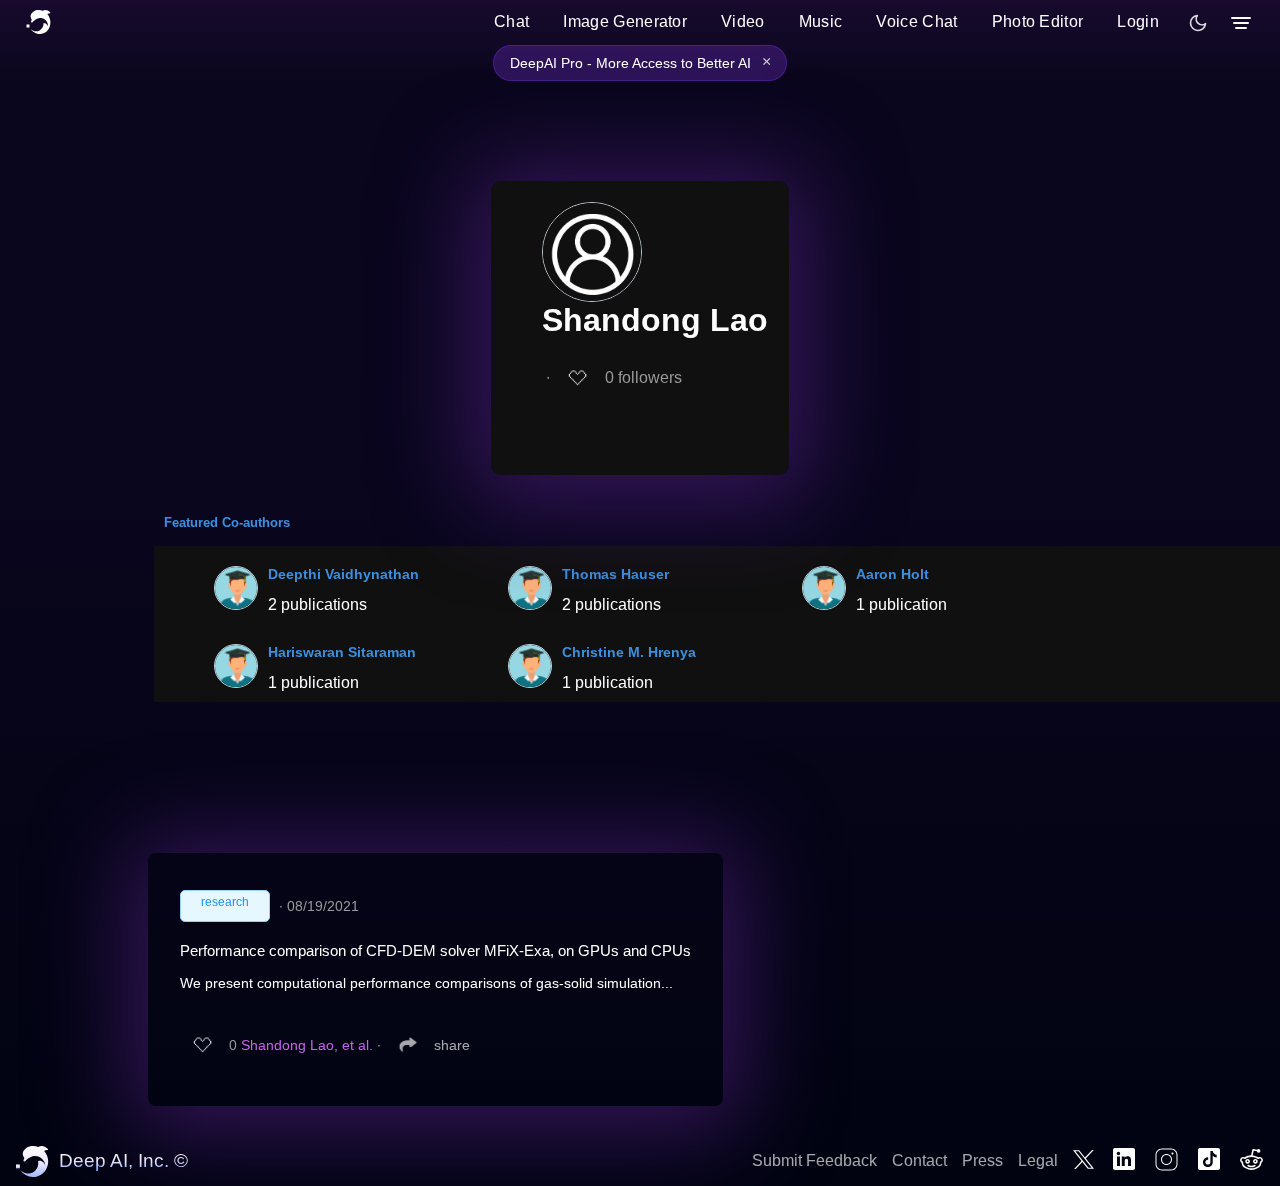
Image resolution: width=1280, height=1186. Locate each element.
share (452, 1045)
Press (982, 1160)
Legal (1038, 1160)
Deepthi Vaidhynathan (343, 574)
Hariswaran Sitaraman (342, 652)
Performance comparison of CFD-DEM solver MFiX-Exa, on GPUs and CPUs (435, 950)
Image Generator (625, 21)
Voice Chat (916, 21)
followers (643, 377)
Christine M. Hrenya (629, 652)
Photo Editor (1038, 21)
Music (821, 21)
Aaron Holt (892, 574)
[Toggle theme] (1198, 23)
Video (743, 21)
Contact (919, 1160)
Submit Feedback (814, 1160)
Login (1138, 21)
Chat (511, 21)
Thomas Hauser (615, 574)
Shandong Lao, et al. (307, 1045)
